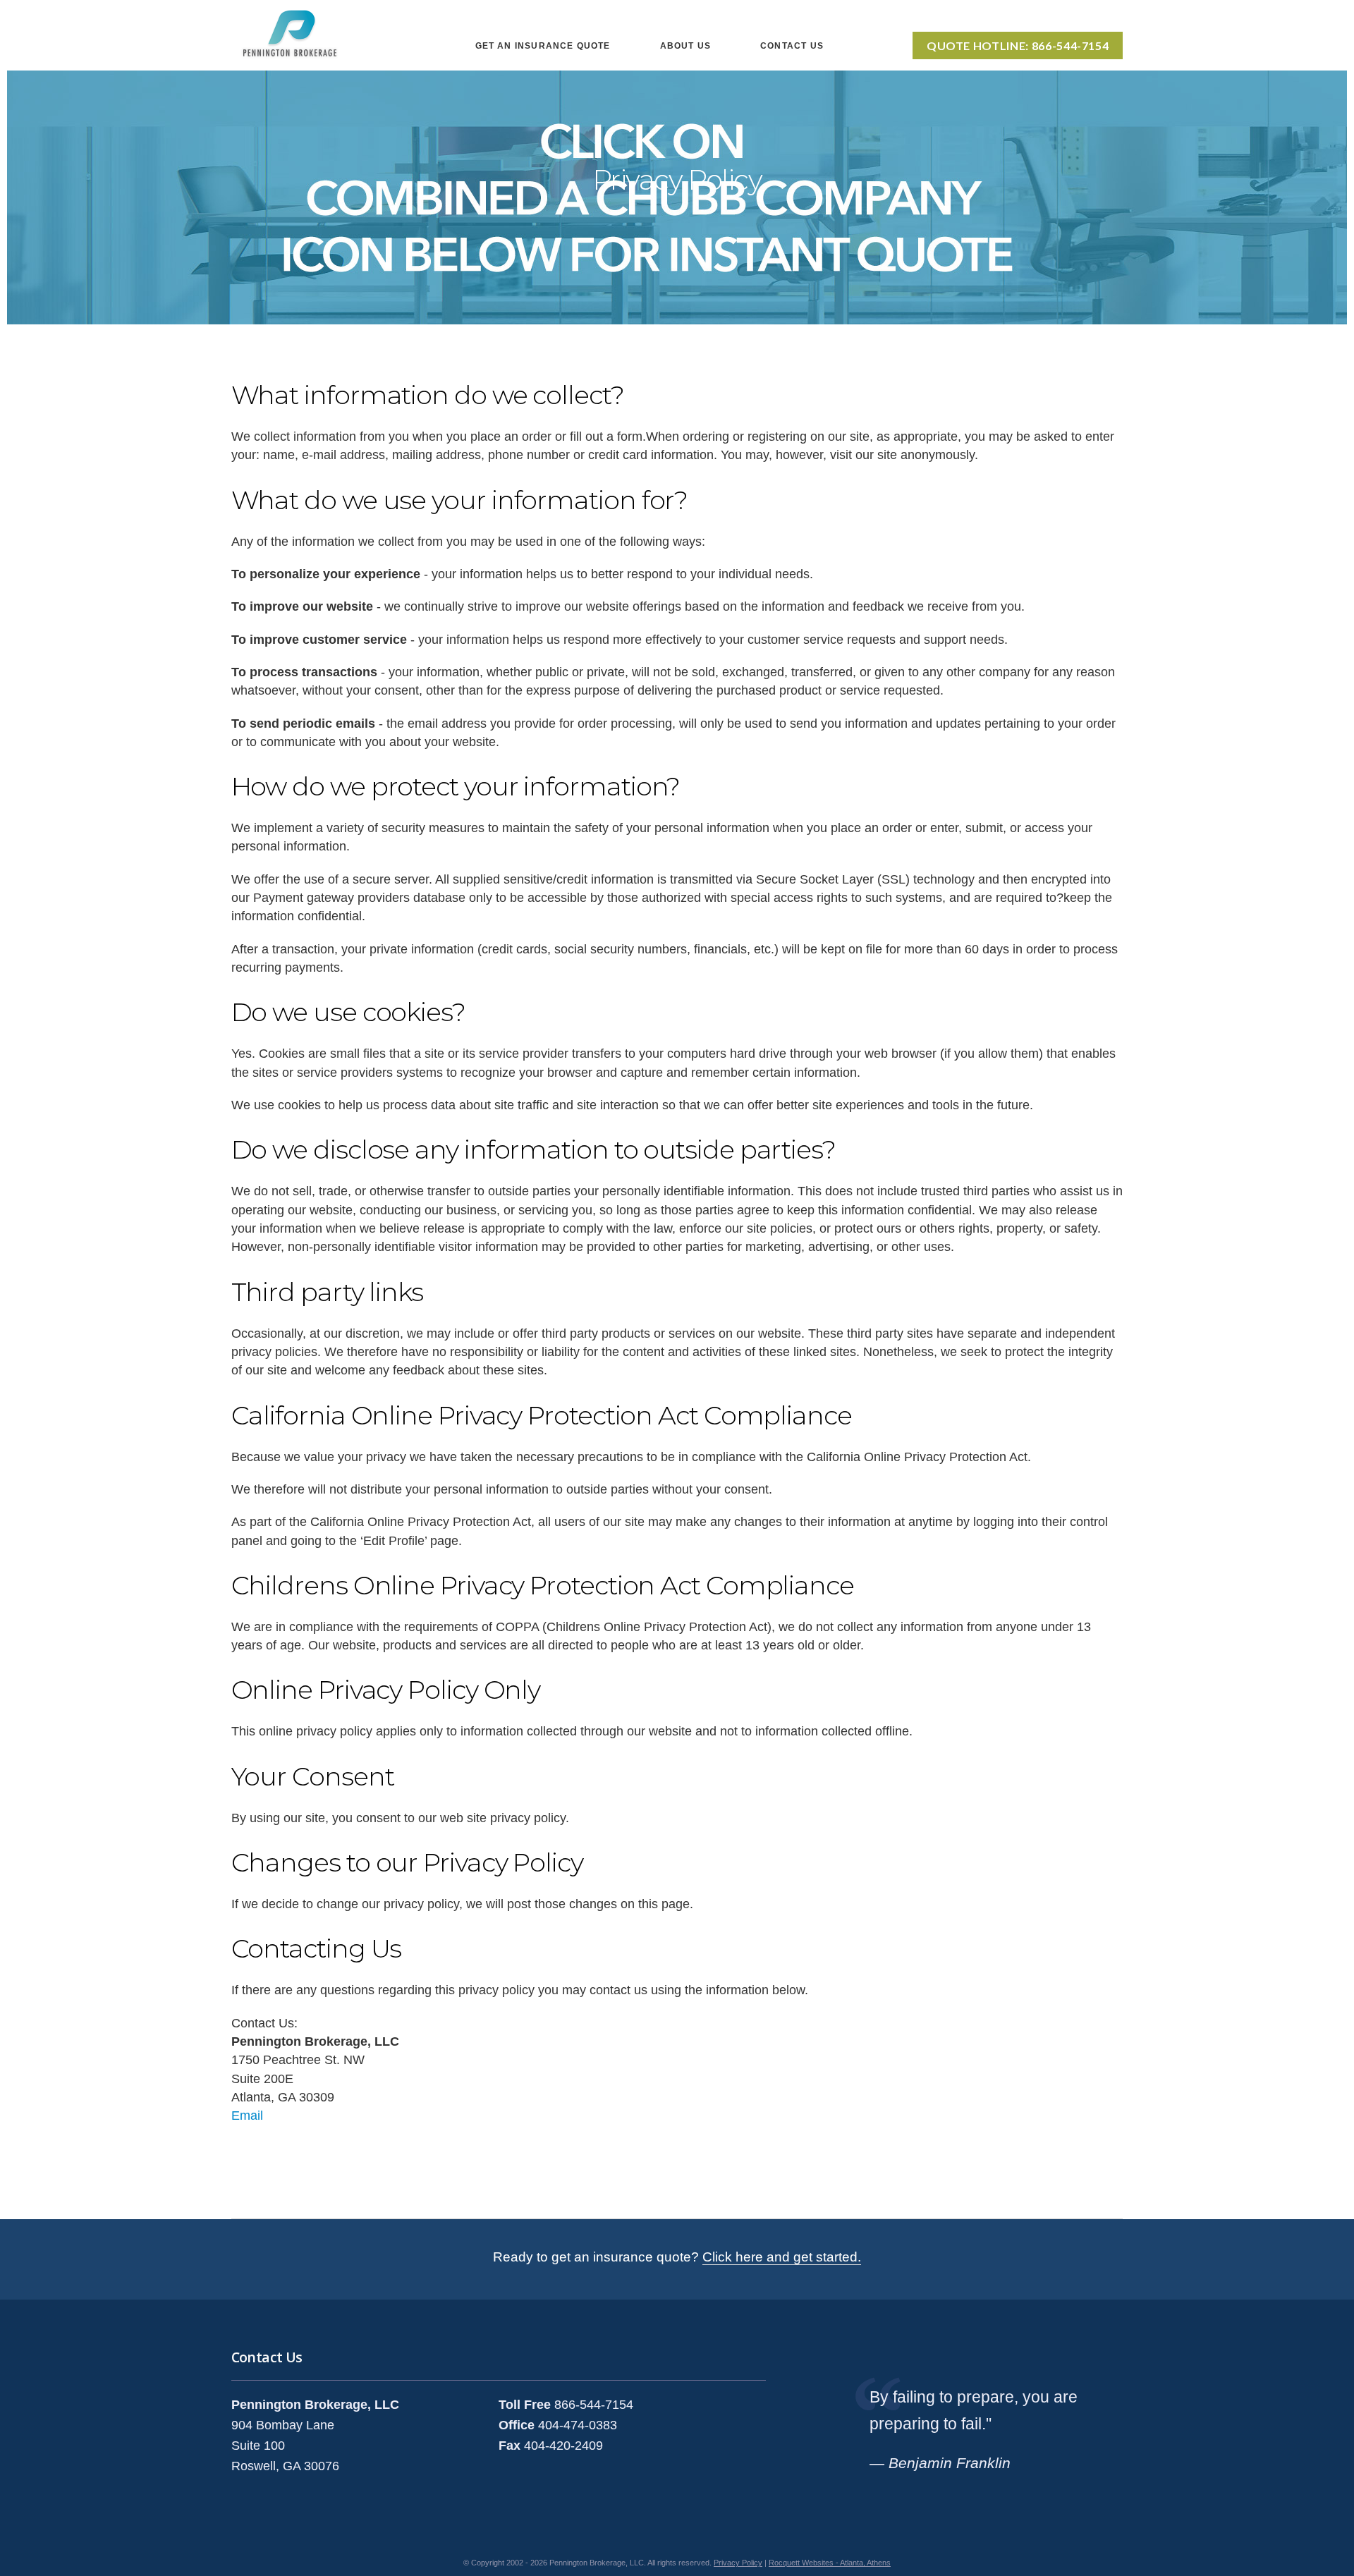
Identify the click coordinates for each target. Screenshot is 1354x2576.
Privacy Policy (738, 2563)
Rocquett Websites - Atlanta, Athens (830, 2563)
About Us (685, 46)
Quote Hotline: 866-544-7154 (1018, 45)
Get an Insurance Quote (543, 46)
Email (247, 2116)
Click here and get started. (782, 2257)
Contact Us (792, 46)
